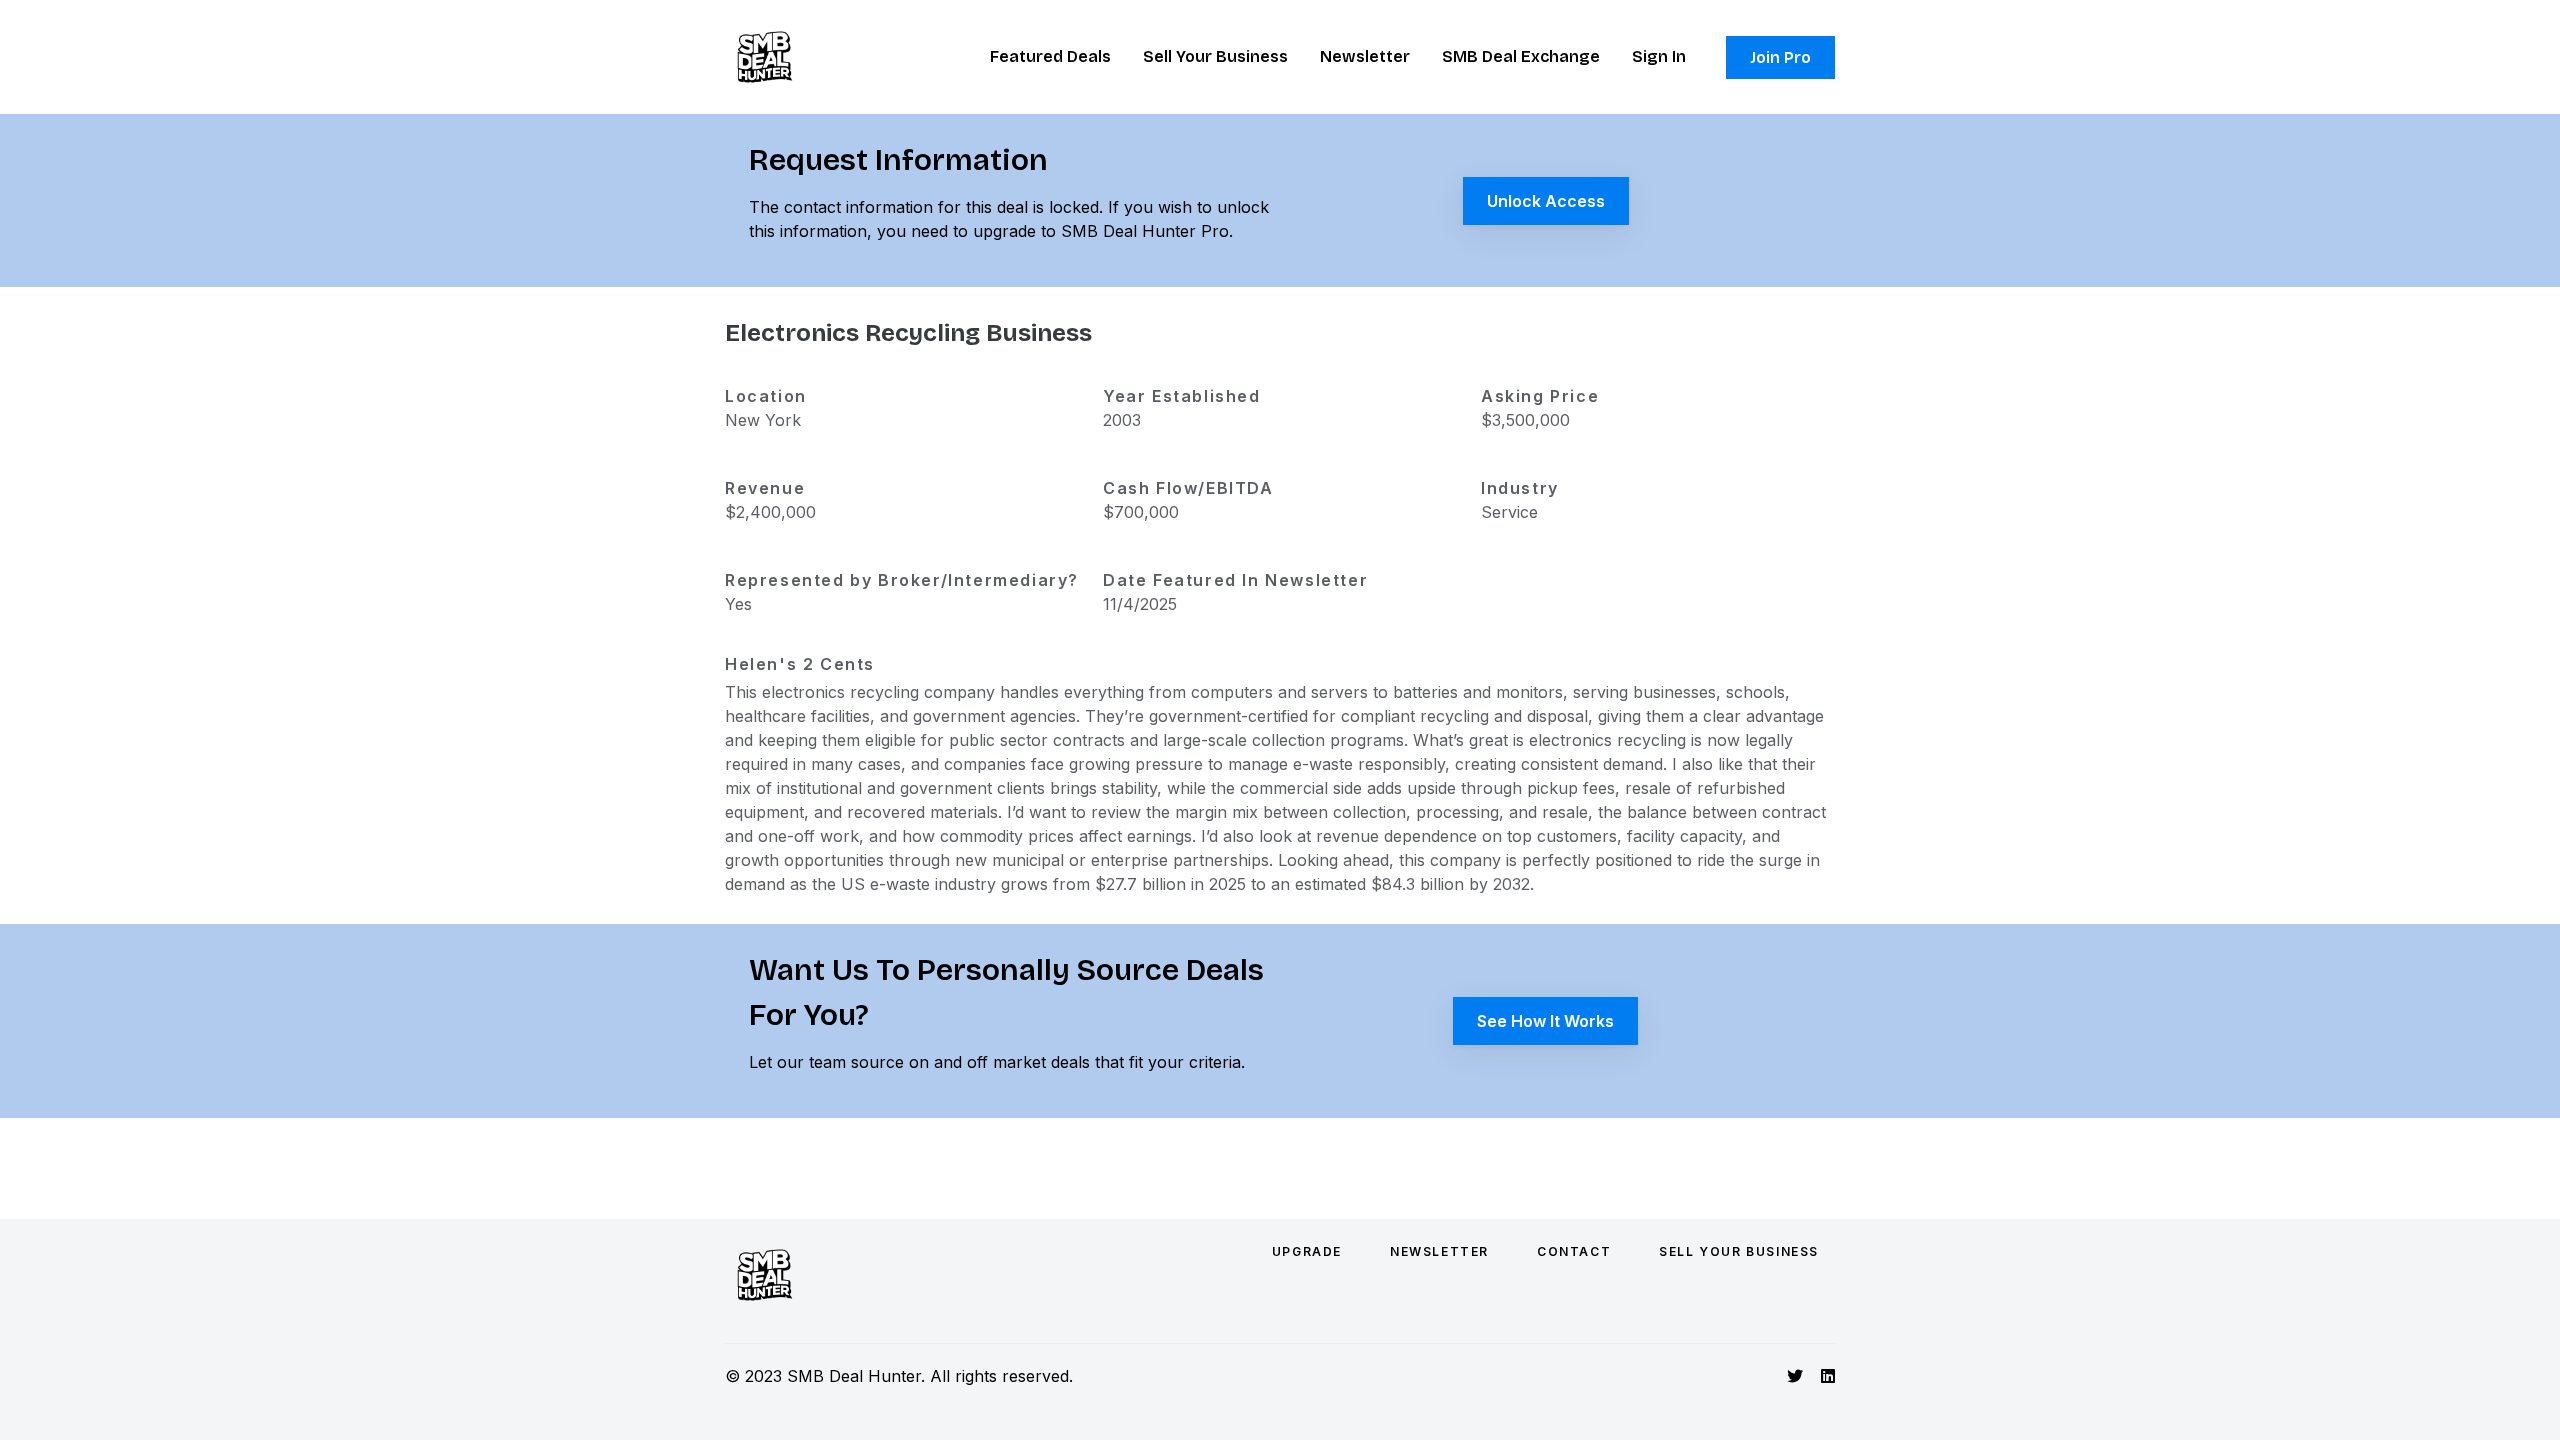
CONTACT (1574, 1251)
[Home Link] (765, 57)
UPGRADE (1307, 1251)
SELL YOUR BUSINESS (1739, 1251)
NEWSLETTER (1439, 1251)
